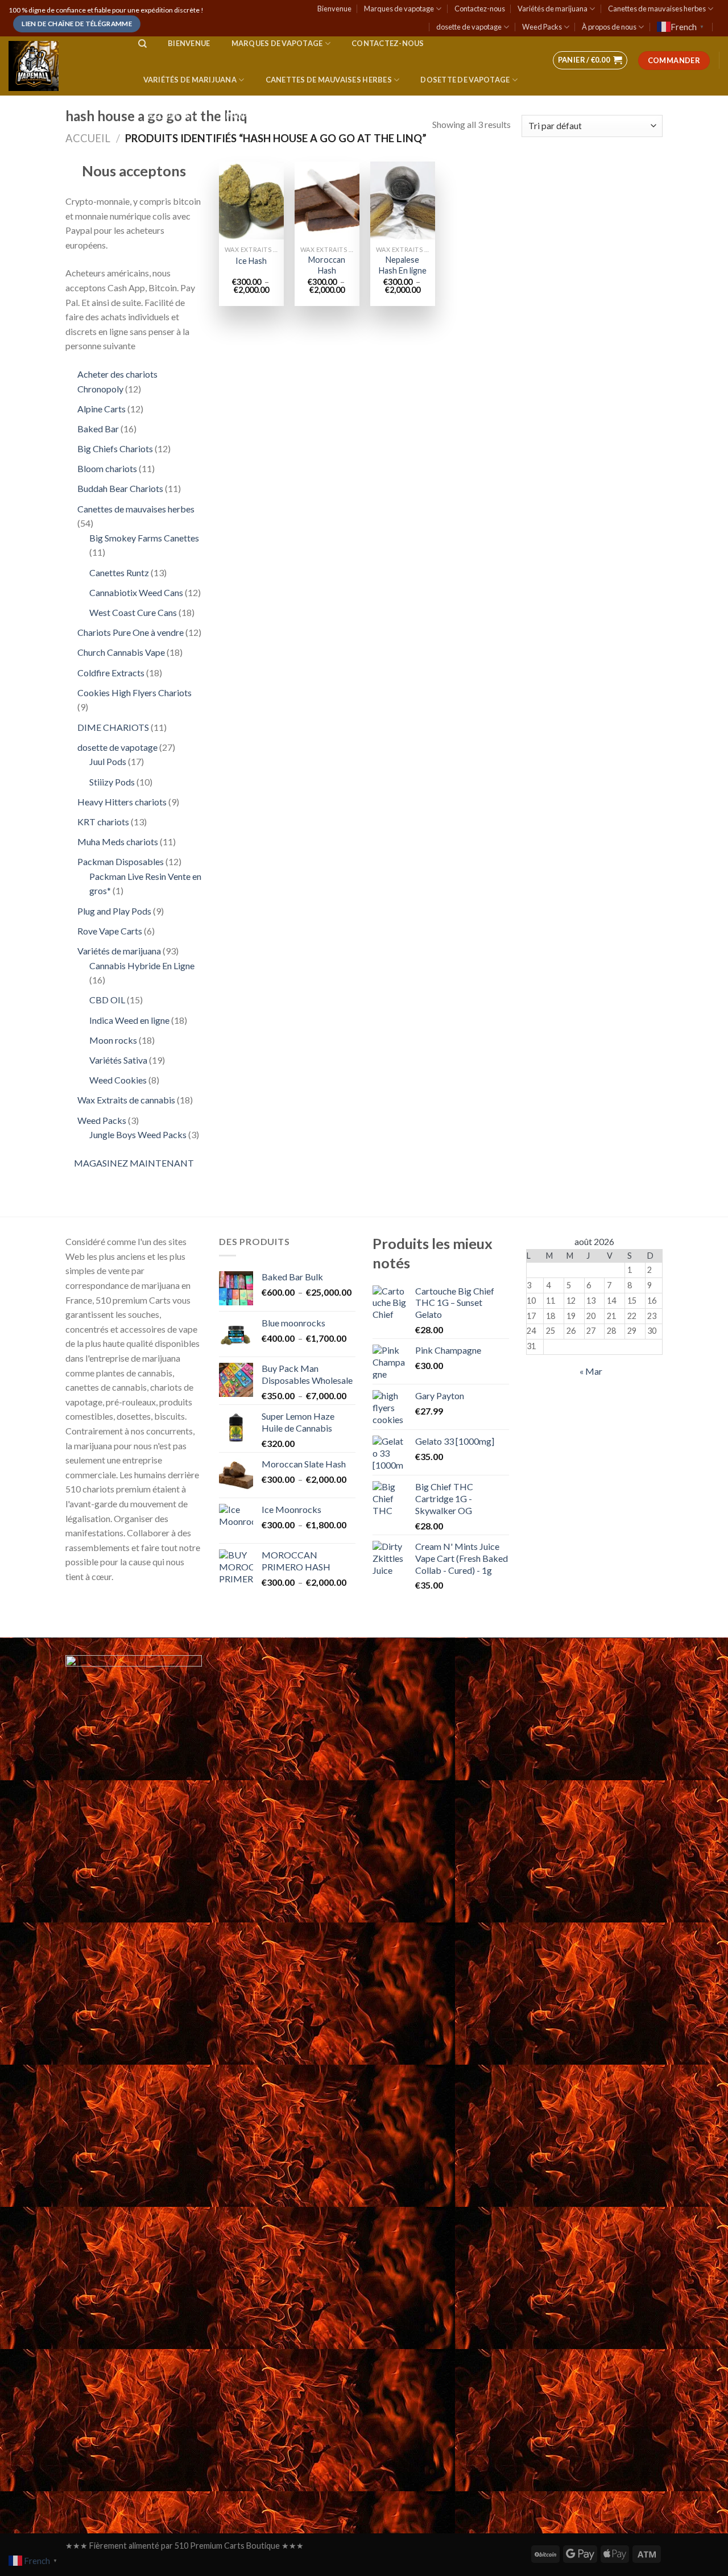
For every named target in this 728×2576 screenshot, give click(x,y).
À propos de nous (609, 27)
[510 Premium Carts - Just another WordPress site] (62, 66)
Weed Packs (542, 27)
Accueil (88, 138)
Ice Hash (251, 261)
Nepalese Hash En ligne (403, 265)
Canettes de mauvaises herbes (657, 9)
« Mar (591, 1371)
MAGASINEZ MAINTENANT (134, 1163)
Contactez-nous (480, 9)
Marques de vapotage (399, 9)
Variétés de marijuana (553, 9)
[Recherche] (142, 44)
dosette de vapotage (469, 27)
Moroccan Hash (327, 265)
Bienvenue (334, 9)
